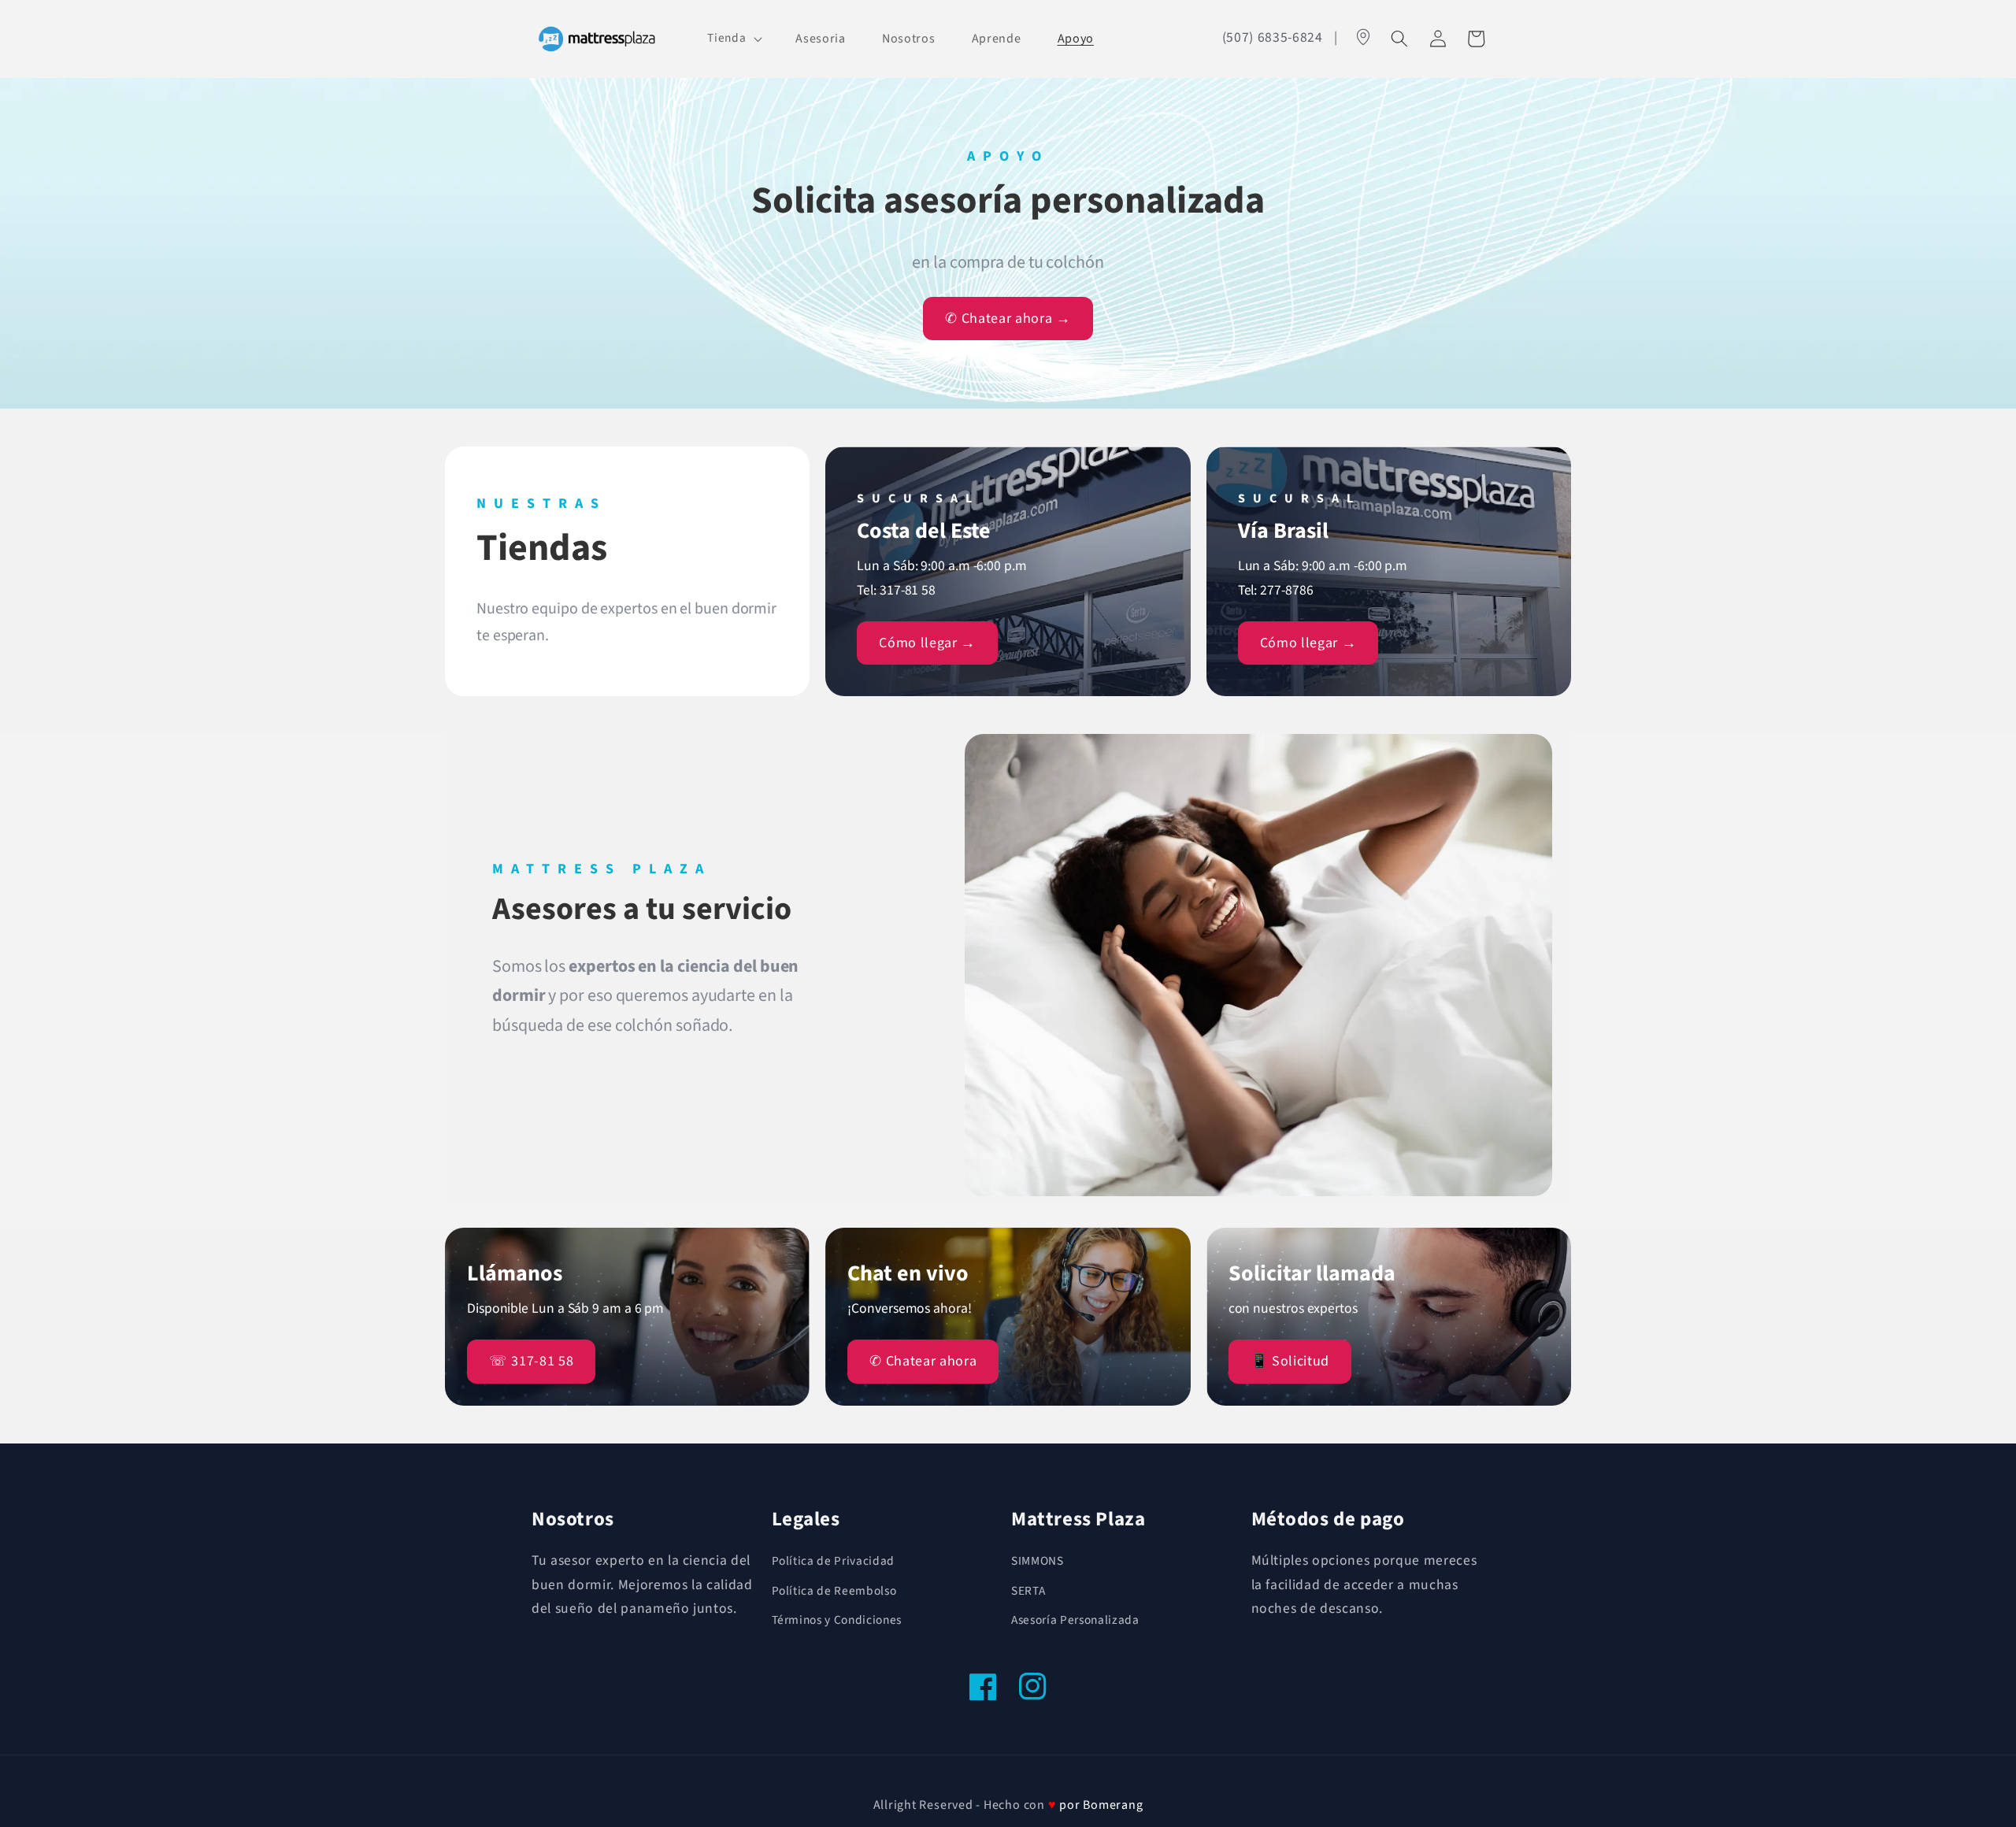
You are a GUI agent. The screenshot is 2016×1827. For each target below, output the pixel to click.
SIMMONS (1038, 1561)
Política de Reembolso (834, 1591)
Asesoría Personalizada (1075, 1620)
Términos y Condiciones (837, 1620)
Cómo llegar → (927, 643)
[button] (733, 39)
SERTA (1028, 1591)
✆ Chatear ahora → (1008, 319)
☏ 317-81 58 (531, 1361)
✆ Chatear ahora (923, 1361)
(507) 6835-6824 (1273, 37)
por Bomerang (1101, 1805)
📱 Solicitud (1290, 1361)
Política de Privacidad (834, 1561)
